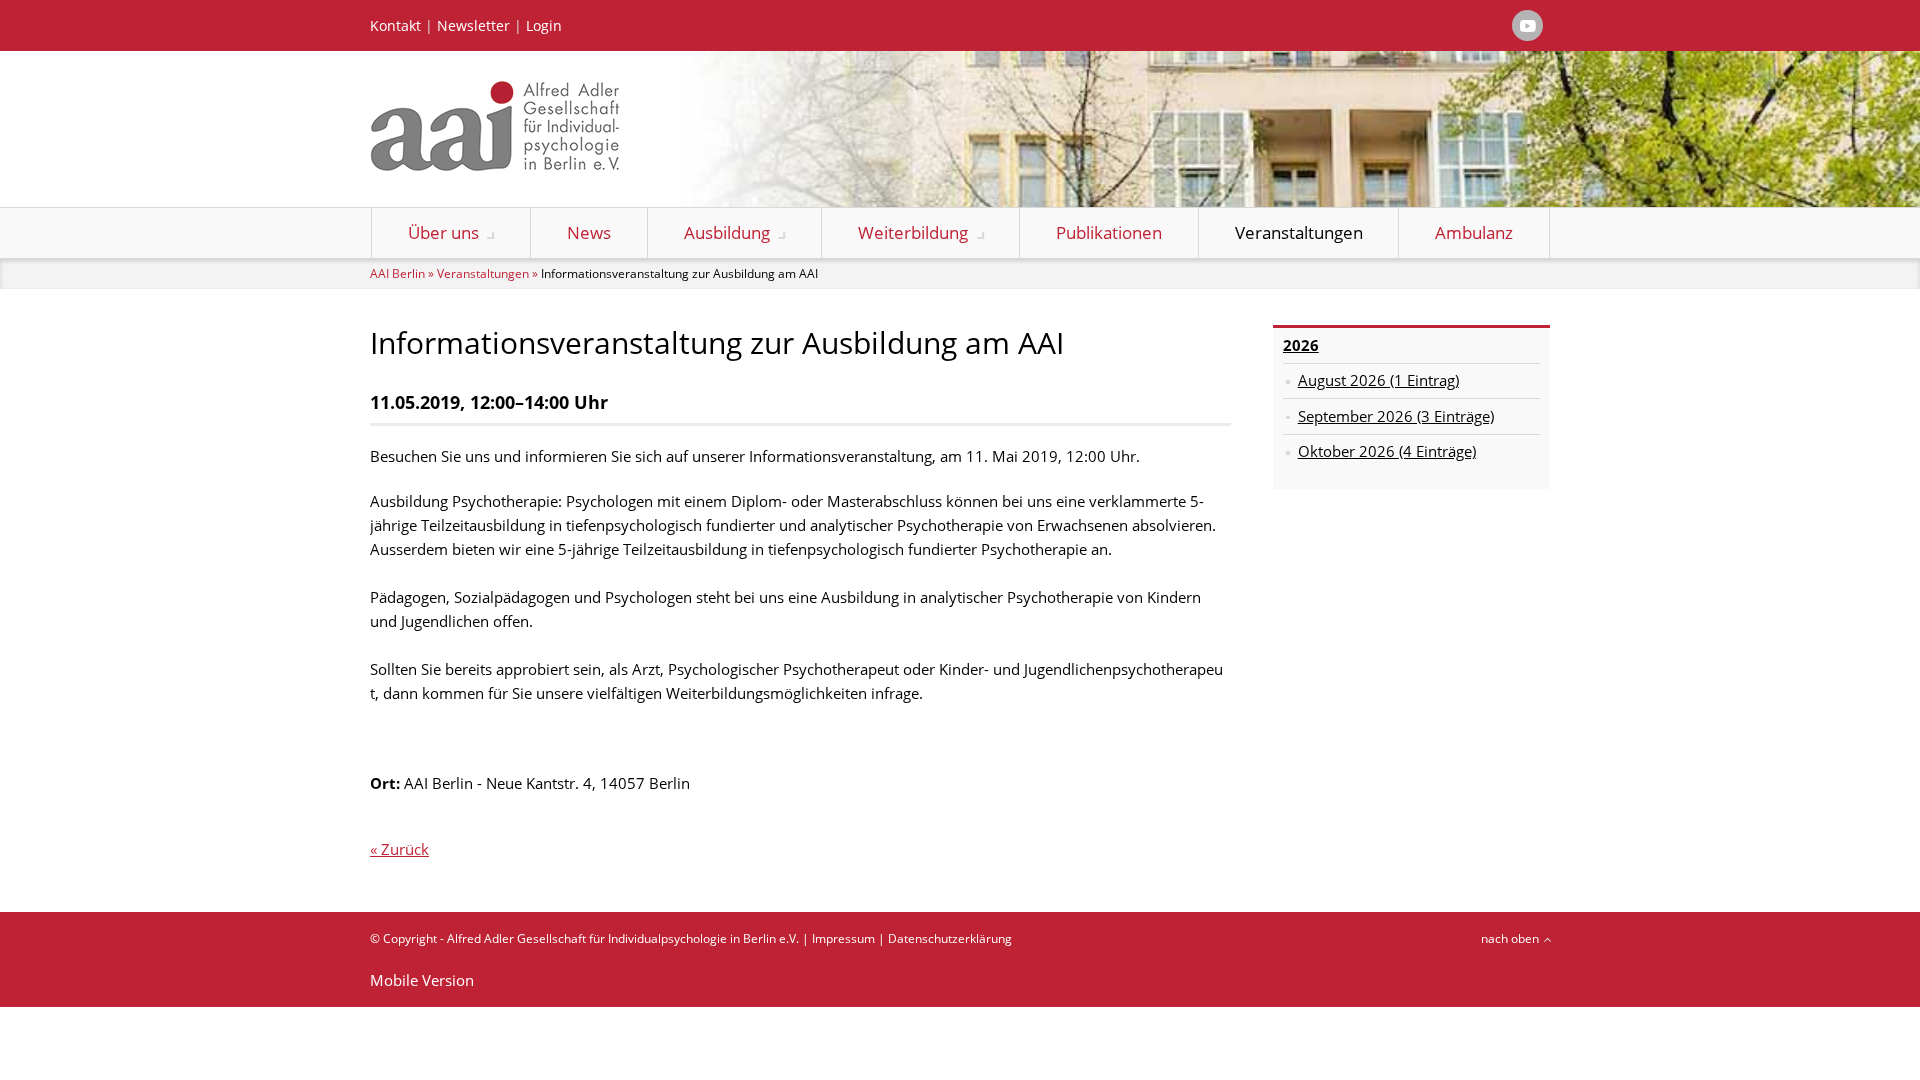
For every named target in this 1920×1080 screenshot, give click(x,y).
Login (544, 26)
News (589, 232)
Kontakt (395, 26)
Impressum (843, 938)
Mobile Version (422, 980)
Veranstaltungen (1299, 232)
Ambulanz (1474, 232)
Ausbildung (727, 232)
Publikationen (1109, 232)
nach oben (1510, 938)
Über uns (443, 232)
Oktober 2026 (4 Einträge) (1387, 451)
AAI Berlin (397, 273)
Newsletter (473, 26)
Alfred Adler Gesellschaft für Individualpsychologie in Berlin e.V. (623, 938)
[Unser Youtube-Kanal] (1527, 25)
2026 (1301, 345)
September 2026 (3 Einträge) (1396, 416)
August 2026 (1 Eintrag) (1378, 380)
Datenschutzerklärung (950, 938)
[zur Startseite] (495, 165)
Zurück (405, 849)
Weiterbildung (913, 232)
